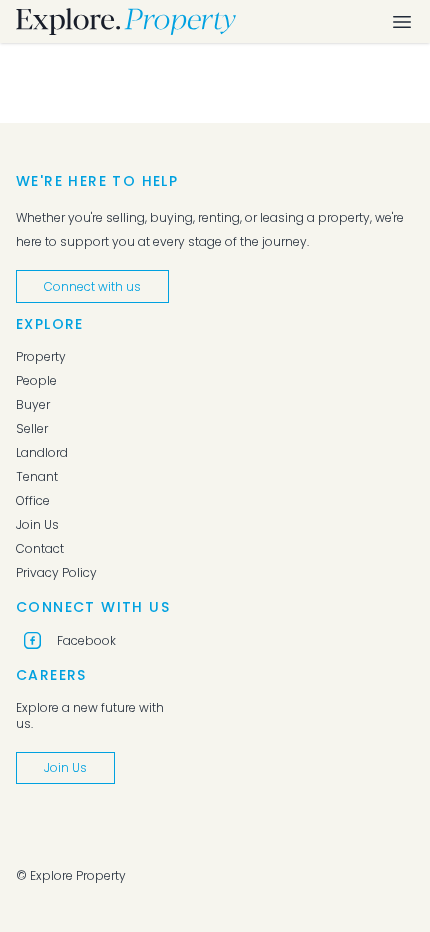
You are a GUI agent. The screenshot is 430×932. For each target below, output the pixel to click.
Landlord (42, 453)
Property (41, 357)
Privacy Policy (56, 573)
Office (33, 501)
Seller (32, 429)
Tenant (37, 477)
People (36, 381)
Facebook (86, 640)
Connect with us (92, 286)
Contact (40, 549)
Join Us (37, 525)
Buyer (33, 405)
